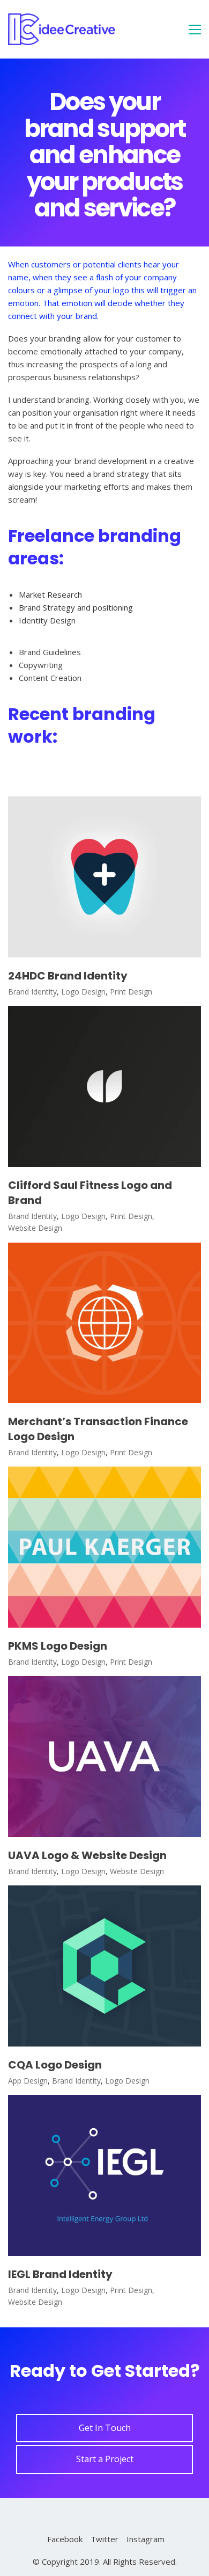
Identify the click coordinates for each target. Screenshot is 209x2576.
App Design (28, 2081)
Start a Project (105, 2459)
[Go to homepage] (62, 29)
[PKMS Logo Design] (104, 1547)
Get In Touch (105, 2428)
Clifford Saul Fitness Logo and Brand (90, 1193)
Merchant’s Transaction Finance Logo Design (98, 1429)
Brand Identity (32, 992)
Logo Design (83, 992)
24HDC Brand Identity (68, 976)
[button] (195, 30)
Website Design (35, 1228)
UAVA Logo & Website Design (87, 1855)
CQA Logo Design (55, 2065)
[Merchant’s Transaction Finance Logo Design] (104, 1323)
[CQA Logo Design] (104, 1966)
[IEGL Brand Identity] (104, 2175)
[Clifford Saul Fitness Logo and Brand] (104, 1086)
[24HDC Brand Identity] (104, 877)
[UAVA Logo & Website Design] (104, 1757)
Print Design (131, 992)
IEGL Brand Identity (60, 2274)
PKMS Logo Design (58, 1646)
